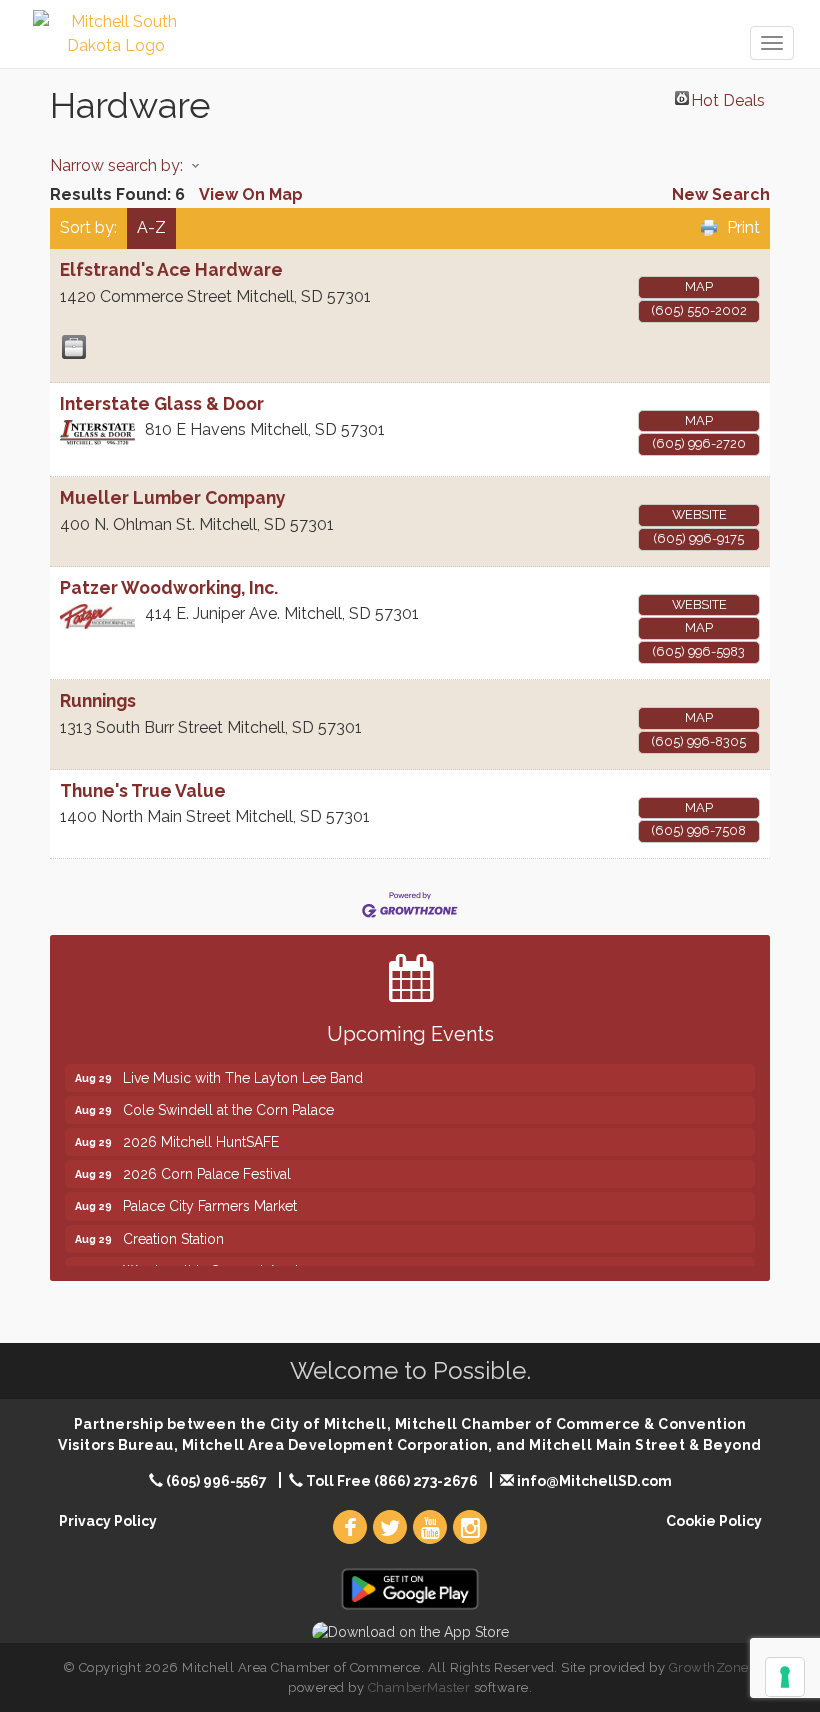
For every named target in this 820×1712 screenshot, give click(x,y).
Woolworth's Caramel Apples (218, 1259)
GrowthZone (709, 1667)
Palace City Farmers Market (210, 1194)
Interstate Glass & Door (162, 403)
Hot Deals (728, 98)
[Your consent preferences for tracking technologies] (785, 1677)
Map (699, 286)
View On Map (251, 194)
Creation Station (173, 1227)
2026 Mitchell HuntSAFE (201, 1130)
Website (699, 514)
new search (721, 194)
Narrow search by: (116, 165)
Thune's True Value (143, 790)
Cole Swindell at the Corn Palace (228, 1098)
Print (743, 227)
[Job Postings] (74, 347)
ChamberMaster (419, 1687)
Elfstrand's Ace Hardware (171, 269)
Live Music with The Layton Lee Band (243, 1066)
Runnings (98, 700)
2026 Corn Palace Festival (207, 1162)
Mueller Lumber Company (173, 497)
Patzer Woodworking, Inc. (169, 587)
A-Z (151, 227)
